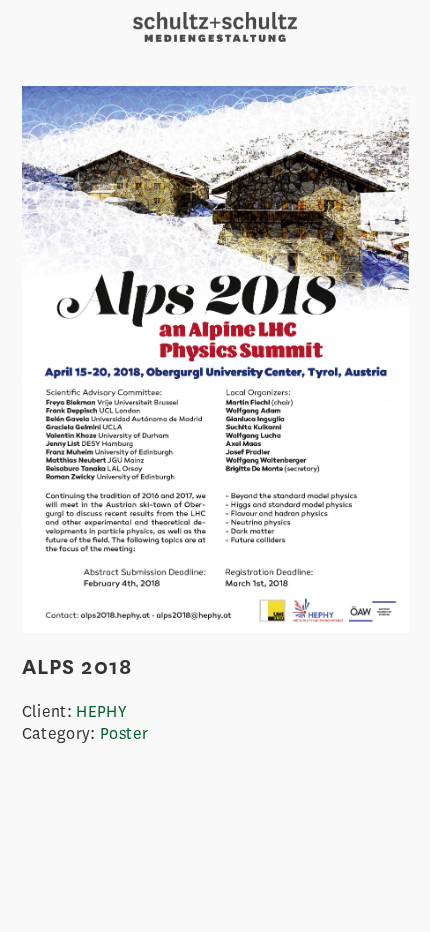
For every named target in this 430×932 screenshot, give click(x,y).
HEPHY (101, 711)
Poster (124, 733)
